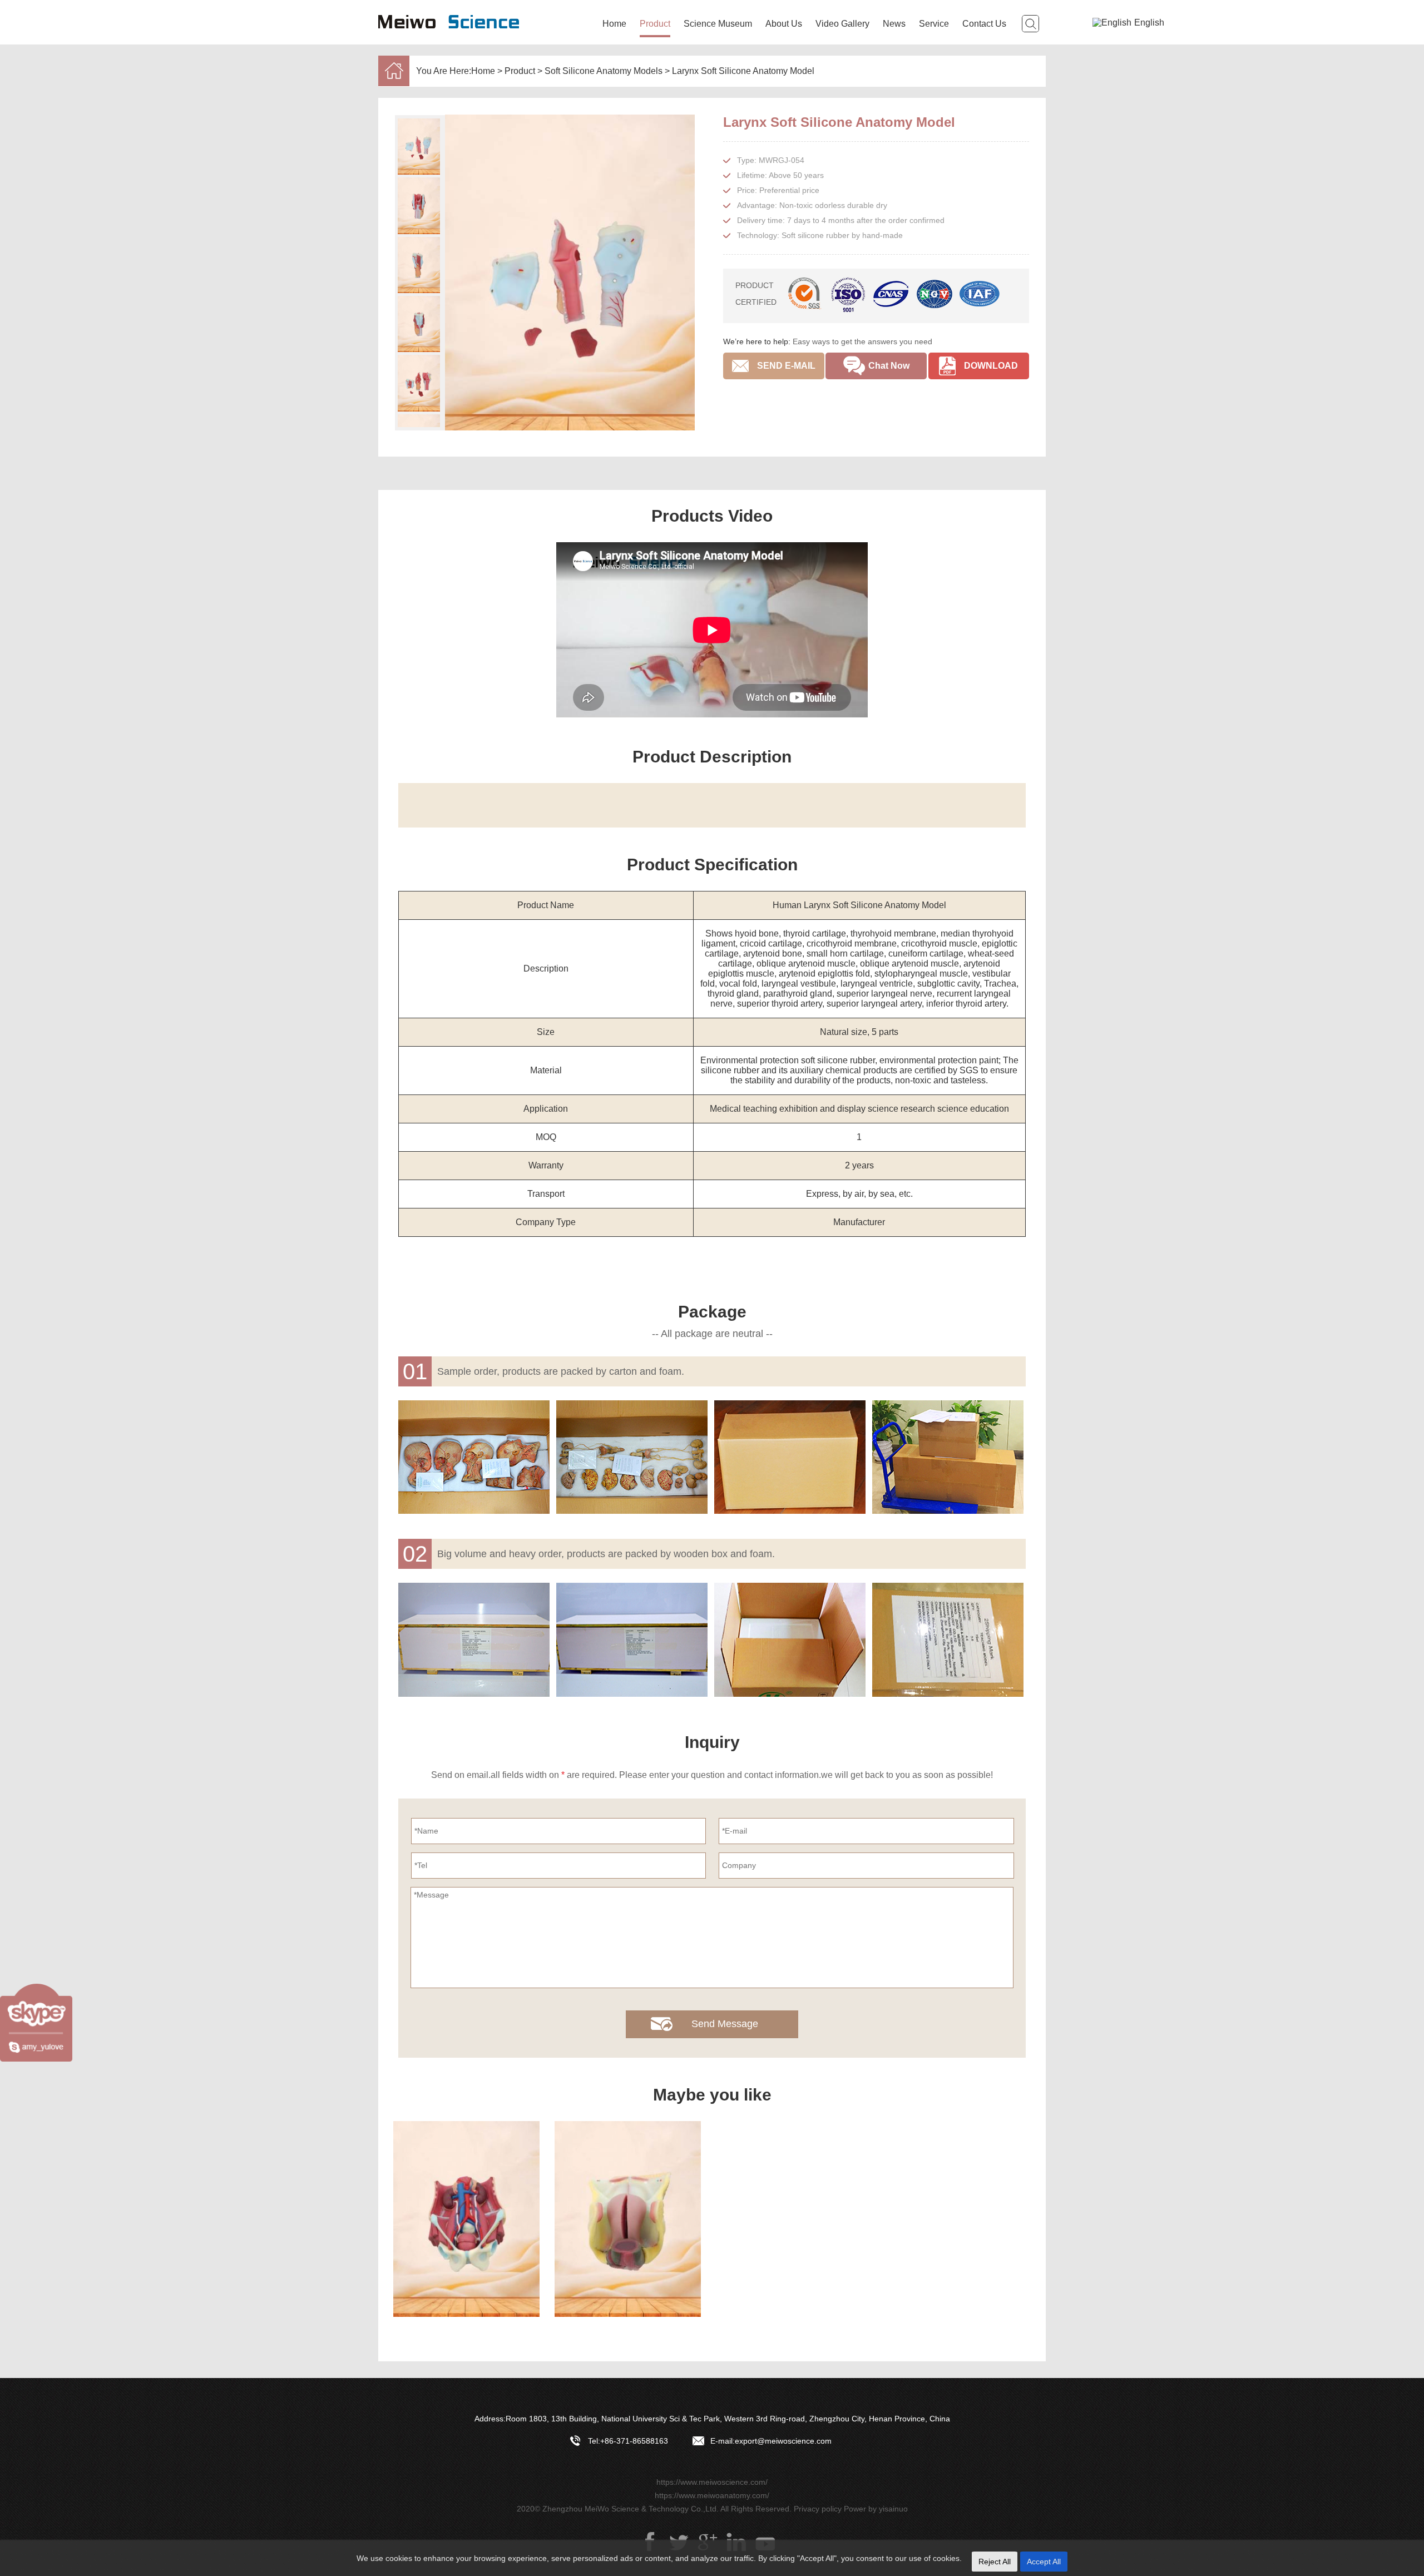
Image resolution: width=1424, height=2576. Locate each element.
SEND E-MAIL (786, 366)
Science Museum (718, 24)
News (894, 24)
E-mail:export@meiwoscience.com (771, 2441)
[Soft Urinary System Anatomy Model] (466, 2219)
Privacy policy (818, 2509)
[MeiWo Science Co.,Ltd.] (451, 37)
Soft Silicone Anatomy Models (604, 71)
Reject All (995, 2562)
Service (934, 24)
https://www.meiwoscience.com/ (712, 2482)
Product (655, 24)
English (1149, 23)
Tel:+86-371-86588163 (628, 2441)
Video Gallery (842, 24)
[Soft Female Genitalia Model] (628, 2219)
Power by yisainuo (876, 2509)
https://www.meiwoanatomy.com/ (712, 2495)
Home (614, 24)
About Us (784, 24)
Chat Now (889, 366)
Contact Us (984, 24)
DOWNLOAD (991, 366)
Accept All (1044, 2562)
